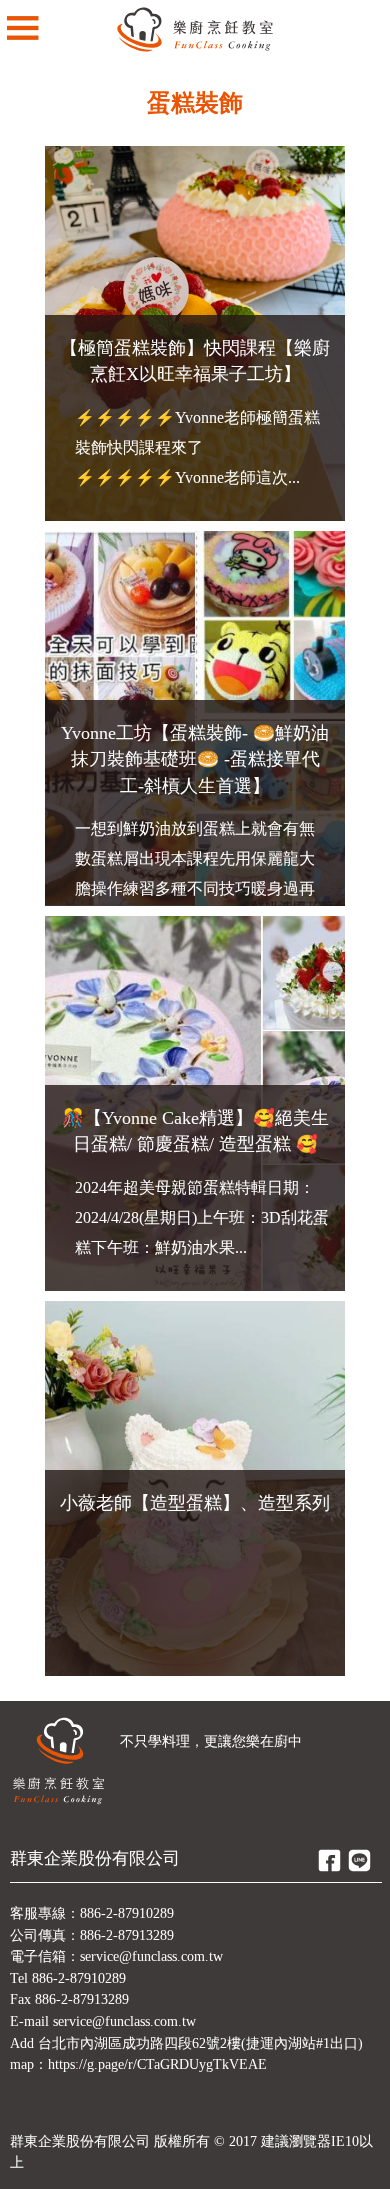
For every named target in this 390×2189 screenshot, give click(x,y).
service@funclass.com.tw (151, 1956)
